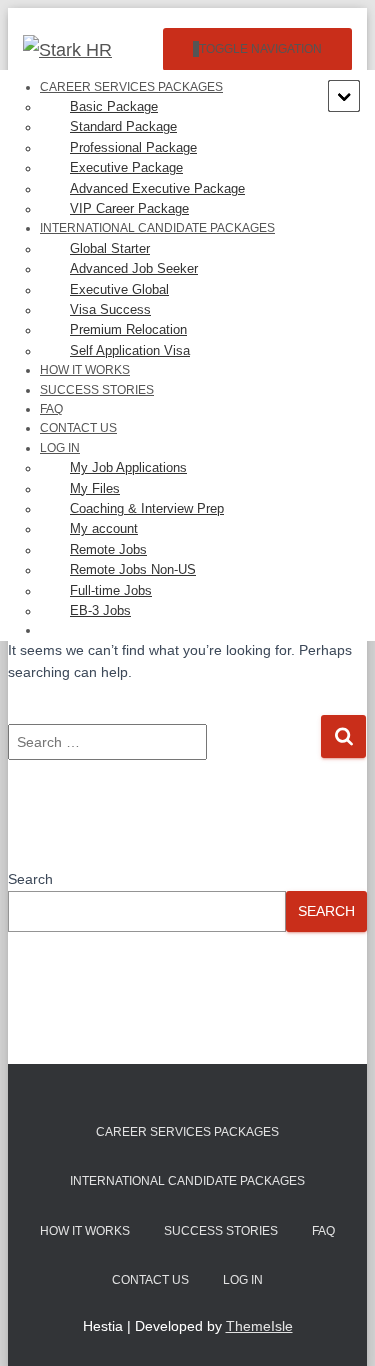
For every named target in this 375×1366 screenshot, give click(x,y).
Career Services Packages (187, 1132)
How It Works (85, 1231)
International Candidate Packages (187, 1181)
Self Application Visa (130, 350)
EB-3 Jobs (100, 610)
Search (30, 879)
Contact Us (150, 1280)
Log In (243, 1280)
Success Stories (97, 390)
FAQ (323, 1231)
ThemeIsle (259, 1326)
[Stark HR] (75, 50)
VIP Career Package (129, 208)
